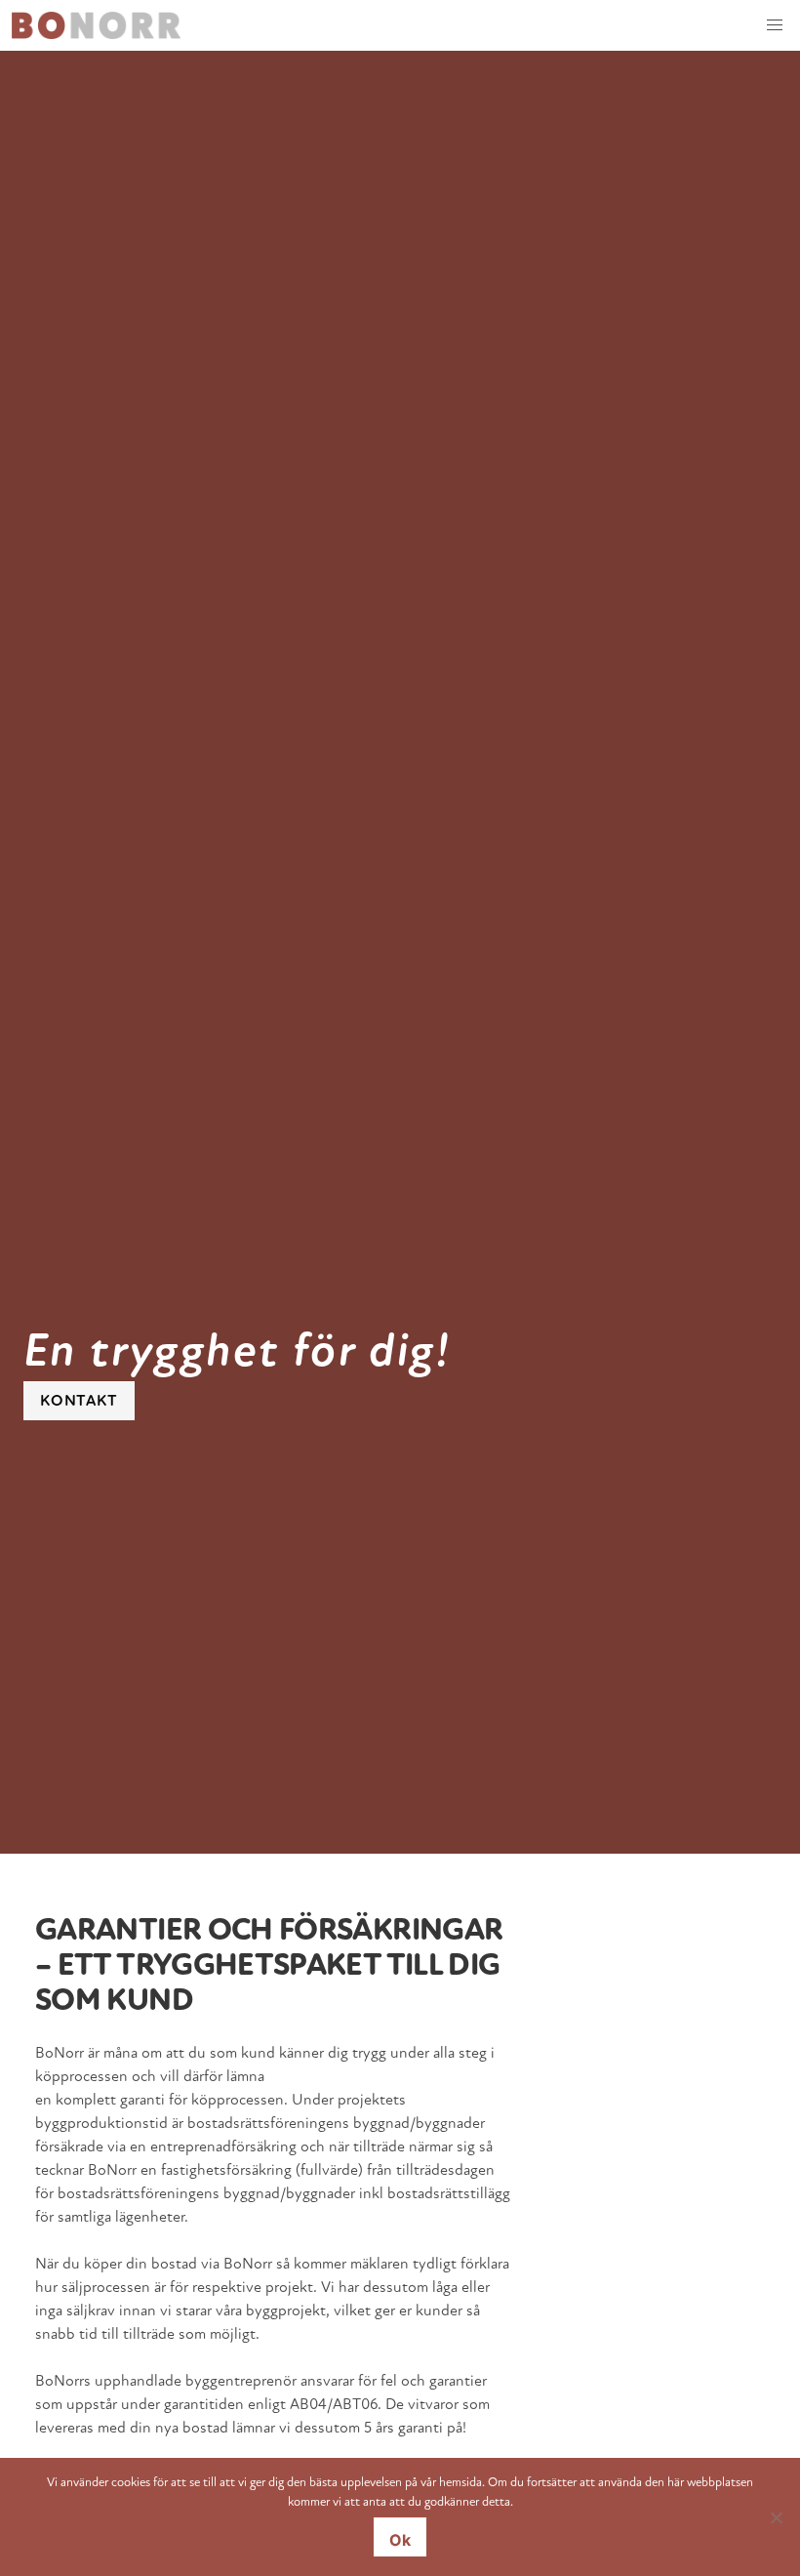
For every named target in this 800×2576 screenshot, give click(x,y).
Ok (400, 2540)
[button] (775, 25)
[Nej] (776, 2517)
